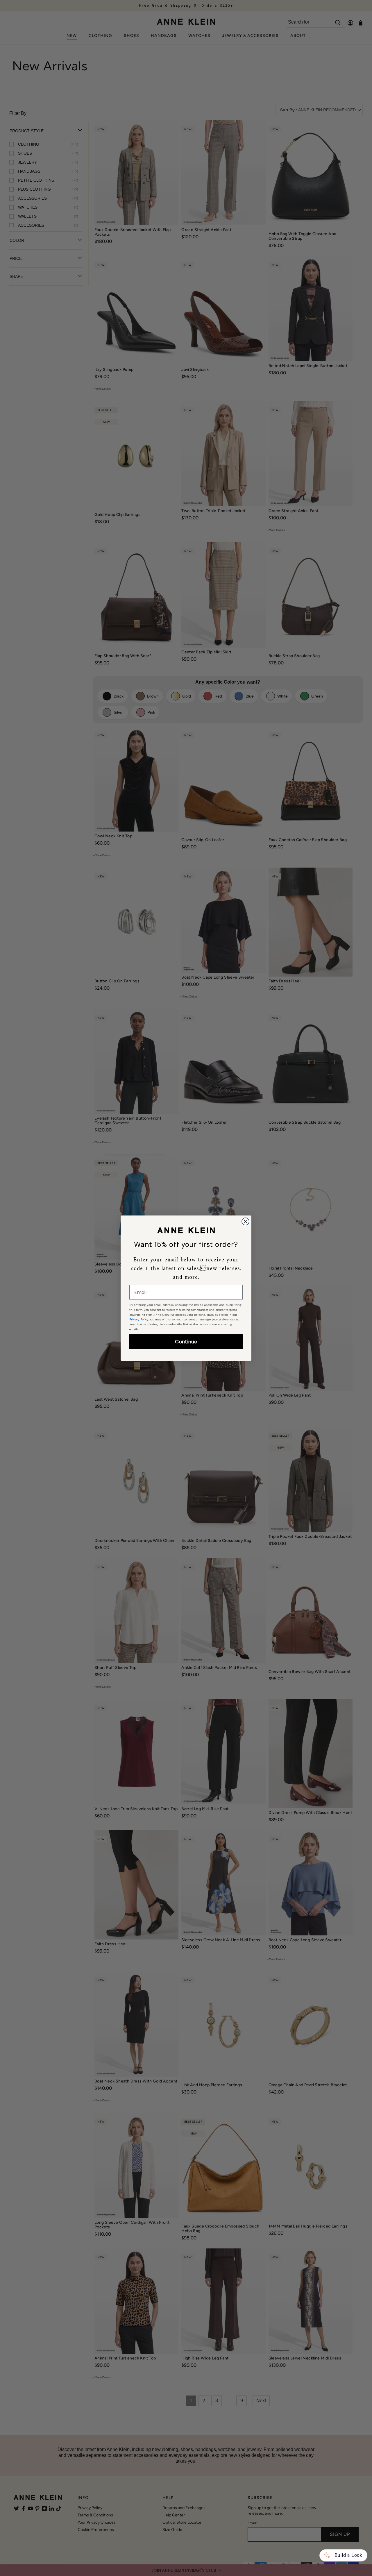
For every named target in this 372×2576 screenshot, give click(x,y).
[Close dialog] (245, 1221)
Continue (186, 1342)
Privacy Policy (139, 1319)
